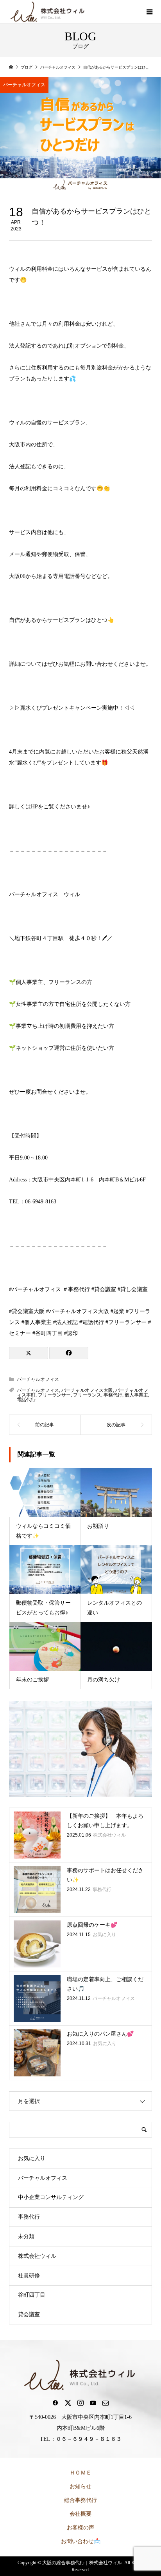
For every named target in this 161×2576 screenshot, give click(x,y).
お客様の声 (80, 2528)
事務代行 (113, 1395)
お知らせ (80, 2486)
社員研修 (29, 2276)
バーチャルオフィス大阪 (87, 1390)
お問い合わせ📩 (81, 2541)
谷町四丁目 (32, 2295)
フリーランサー (54, 1395)
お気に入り (32, 2158)
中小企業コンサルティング (51, 2197)
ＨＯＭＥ (80, 2473)
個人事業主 (136, 1395)
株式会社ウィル (37, 2256)
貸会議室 (29, 2314)
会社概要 (80, 2514)
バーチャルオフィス (24, 85)
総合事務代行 (80, 2500)
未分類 (26, 2236)
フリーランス (87, 1395)
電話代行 (26, 1400)
